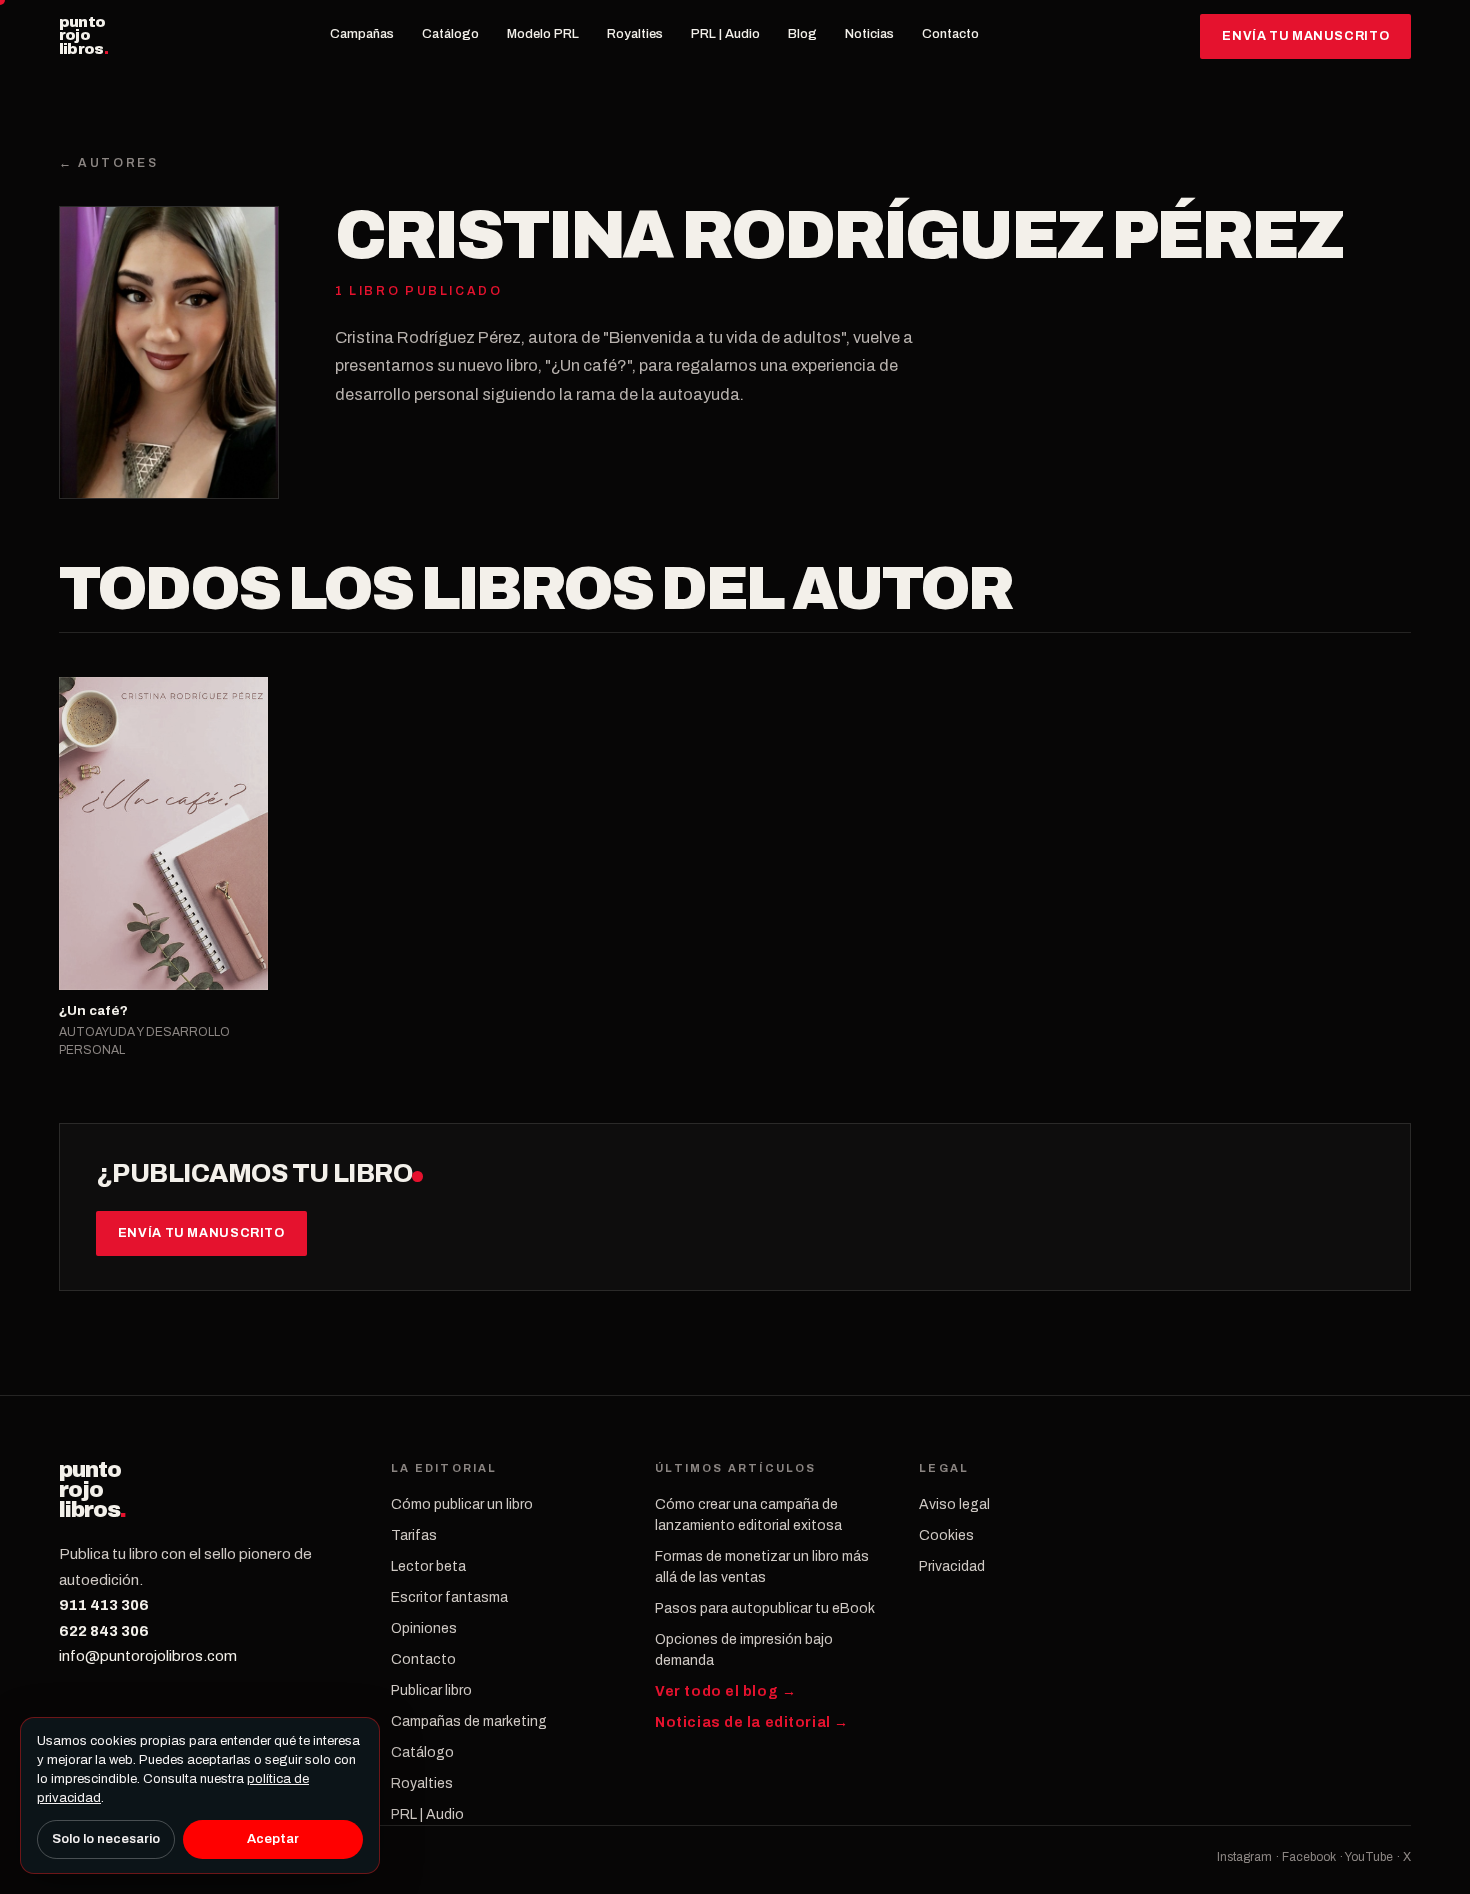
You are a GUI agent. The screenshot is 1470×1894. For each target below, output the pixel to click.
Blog (802, 34)
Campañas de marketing (469, 1721)
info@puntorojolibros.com (148, 1656)
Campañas (362, 34)
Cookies (946, 1535)
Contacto (950, 34)
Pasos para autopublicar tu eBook (765, 1608)
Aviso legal (954, 1504)
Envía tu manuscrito (1305, 36)
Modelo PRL (543, 34)
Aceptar (273, 1839)
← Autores (109, 163)
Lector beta (428, 1566)
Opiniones (424, 1628)
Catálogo (450, 34)
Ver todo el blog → (725, 1691)
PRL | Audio (725, 34)
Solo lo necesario (106, 1839)
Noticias (869, 34)
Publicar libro (431, 1690)
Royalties (635, 34)
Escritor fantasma (449, 1597)
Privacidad (952, 1566)
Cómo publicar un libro (462, 1504)
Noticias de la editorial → (752, 1722)
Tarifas (414, 1535)
